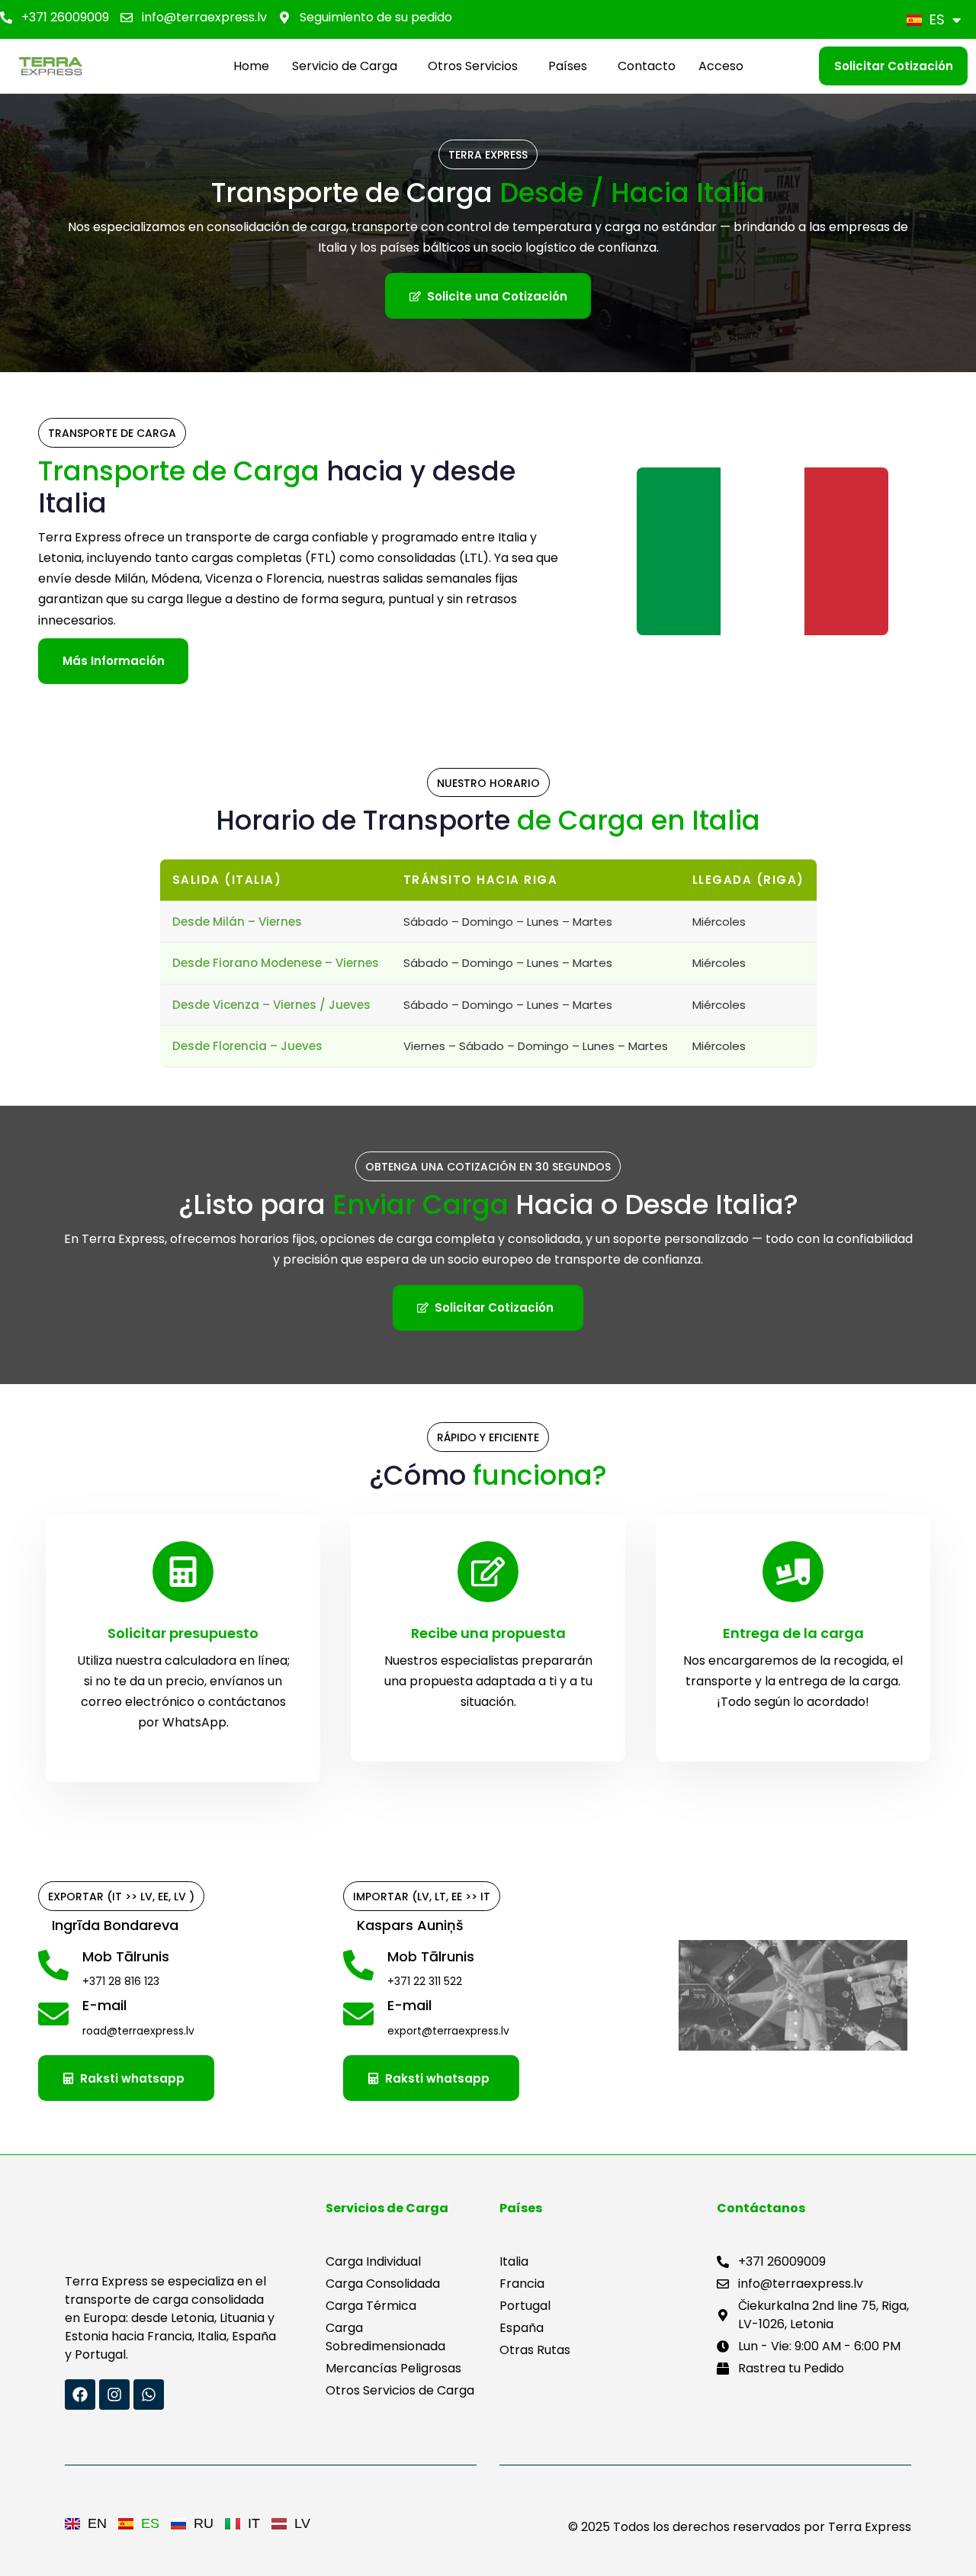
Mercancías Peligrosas (393, 2368)
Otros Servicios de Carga (400, 2390)
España (522, 2328)
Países (568, 66)
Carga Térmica (371, 2306)
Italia (514, 2261)
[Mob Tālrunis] (183, 1971)
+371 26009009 (65, 17)
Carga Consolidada (383, 2284)
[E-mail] (183, 2019)
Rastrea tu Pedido (791, 2368)
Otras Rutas (535, 2350)
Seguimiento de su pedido (376, 17)
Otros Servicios (473, 66)
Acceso (721, 66)
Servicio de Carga (345, 66)
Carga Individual (373, 2261)
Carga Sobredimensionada (385, 2337)
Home (251, 66)
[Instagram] (114, 2395)
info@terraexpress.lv (204, 17)
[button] (348, 66)
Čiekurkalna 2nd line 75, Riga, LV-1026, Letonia (823, 2315)
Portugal (525, 2306)
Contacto (647, 66)
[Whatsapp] (149, 2395)
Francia (522, 2284)
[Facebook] (80, 2395)
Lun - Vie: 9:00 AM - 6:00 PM (819, 2346)
